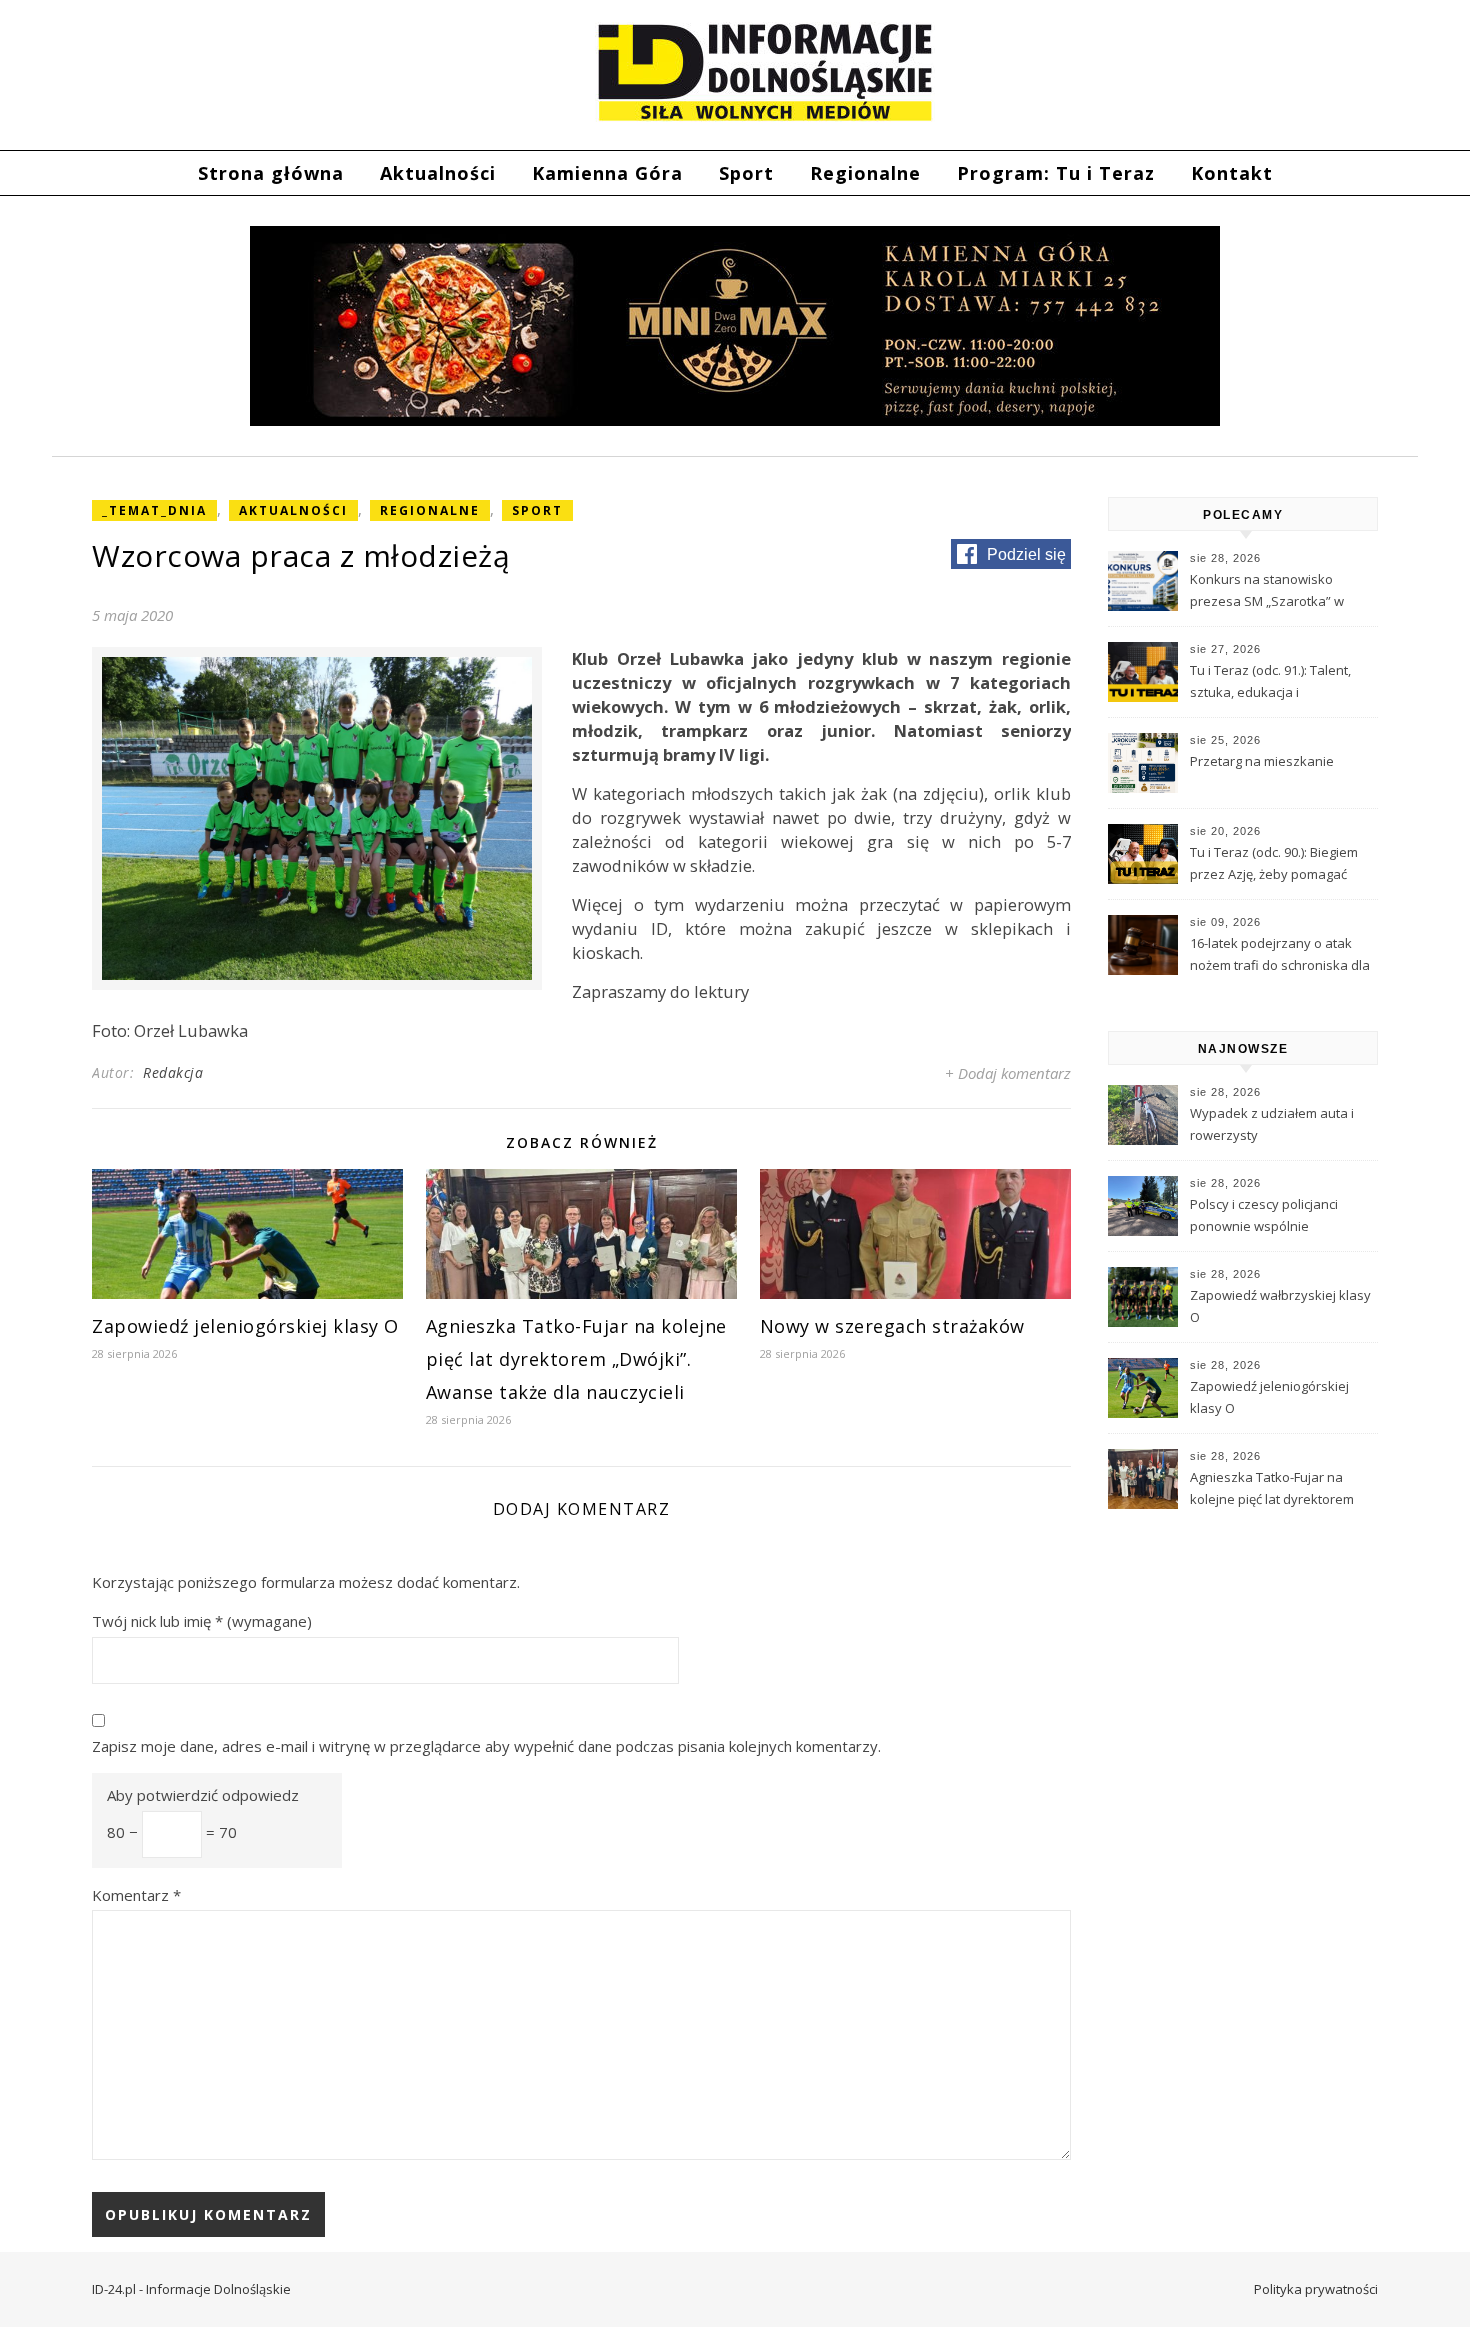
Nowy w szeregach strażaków (892, 1326)
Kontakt (1232, 173)
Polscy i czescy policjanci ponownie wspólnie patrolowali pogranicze (1264, 1217)
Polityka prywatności (1316, 2289)
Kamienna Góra (607, 173)
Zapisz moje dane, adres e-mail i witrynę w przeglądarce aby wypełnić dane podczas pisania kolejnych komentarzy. (486, 1746)
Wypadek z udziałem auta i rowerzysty (1272, 1124)
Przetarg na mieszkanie (1262, 761)
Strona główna (271, 173)
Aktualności (438, 173)
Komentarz (136, 1895)
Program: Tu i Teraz (1056, 173)
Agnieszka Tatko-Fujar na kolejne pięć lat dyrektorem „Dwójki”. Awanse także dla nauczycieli (576, 1359)
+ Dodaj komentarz (1008, 1073)
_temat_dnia (154, 510)
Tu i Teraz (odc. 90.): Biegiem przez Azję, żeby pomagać (1274, 863)
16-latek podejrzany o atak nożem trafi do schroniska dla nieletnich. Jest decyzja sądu (1280, 956)
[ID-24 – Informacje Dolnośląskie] (765, 72)
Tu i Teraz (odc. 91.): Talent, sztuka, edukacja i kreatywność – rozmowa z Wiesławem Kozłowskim (1270, 683)
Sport (746, 173)
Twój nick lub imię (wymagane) (202, 1621)
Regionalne (865, 173)
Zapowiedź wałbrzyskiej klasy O (1280, 1306)
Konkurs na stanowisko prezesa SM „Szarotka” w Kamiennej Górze (1267, 592)
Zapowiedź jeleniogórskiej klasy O (245, 1326)
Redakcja (173, 1072)
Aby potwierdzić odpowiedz (203, 1795)
